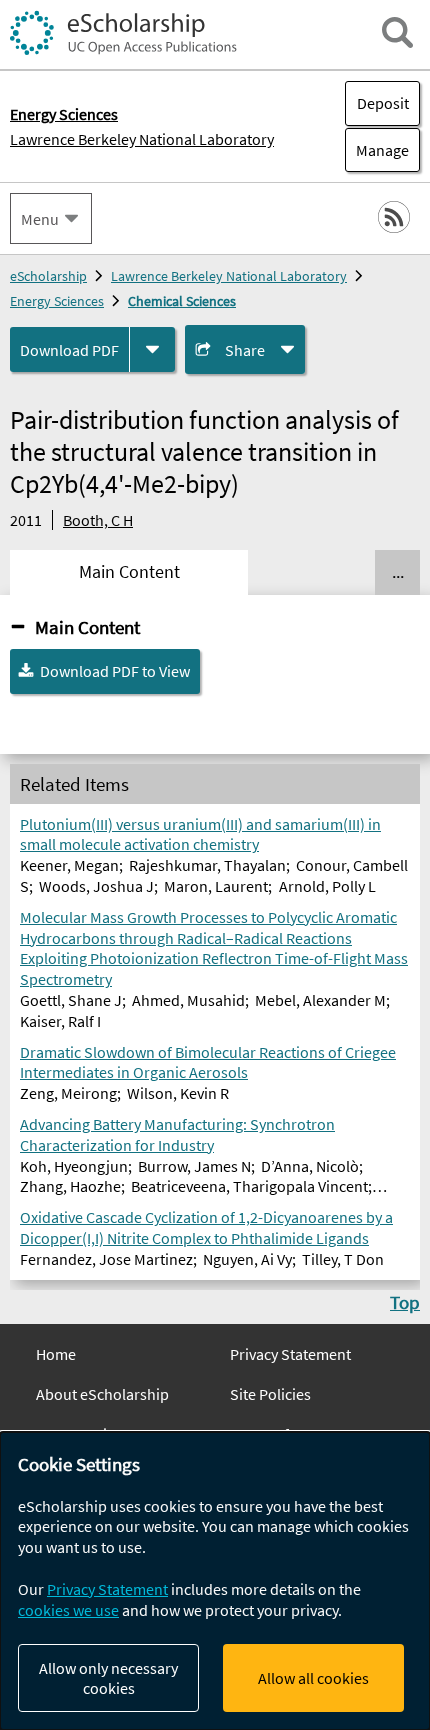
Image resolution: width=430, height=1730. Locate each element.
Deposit (383, 103)
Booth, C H (98, 520)
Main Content (87, 627)
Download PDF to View (115, 671)
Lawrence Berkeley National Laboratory (142, 139)
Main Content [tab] (129, 572)
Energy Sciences (57, 301)
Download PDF (69, 350)
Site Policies (270, 1394)
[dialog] (215, 1581)
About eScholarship (102, 1394)
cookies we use (68, 1610)
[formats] (152, 349)
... (398, 572)
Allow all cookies (313, 1678)
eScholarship (48, 276)
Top (405, 1302)
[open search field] (397, 32)
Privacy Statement (290, 1354)
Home (56, 1354)
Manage (377, 150)
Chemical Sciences (182, 301)
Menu (40, 219)
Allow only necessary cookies (108, 1678)
